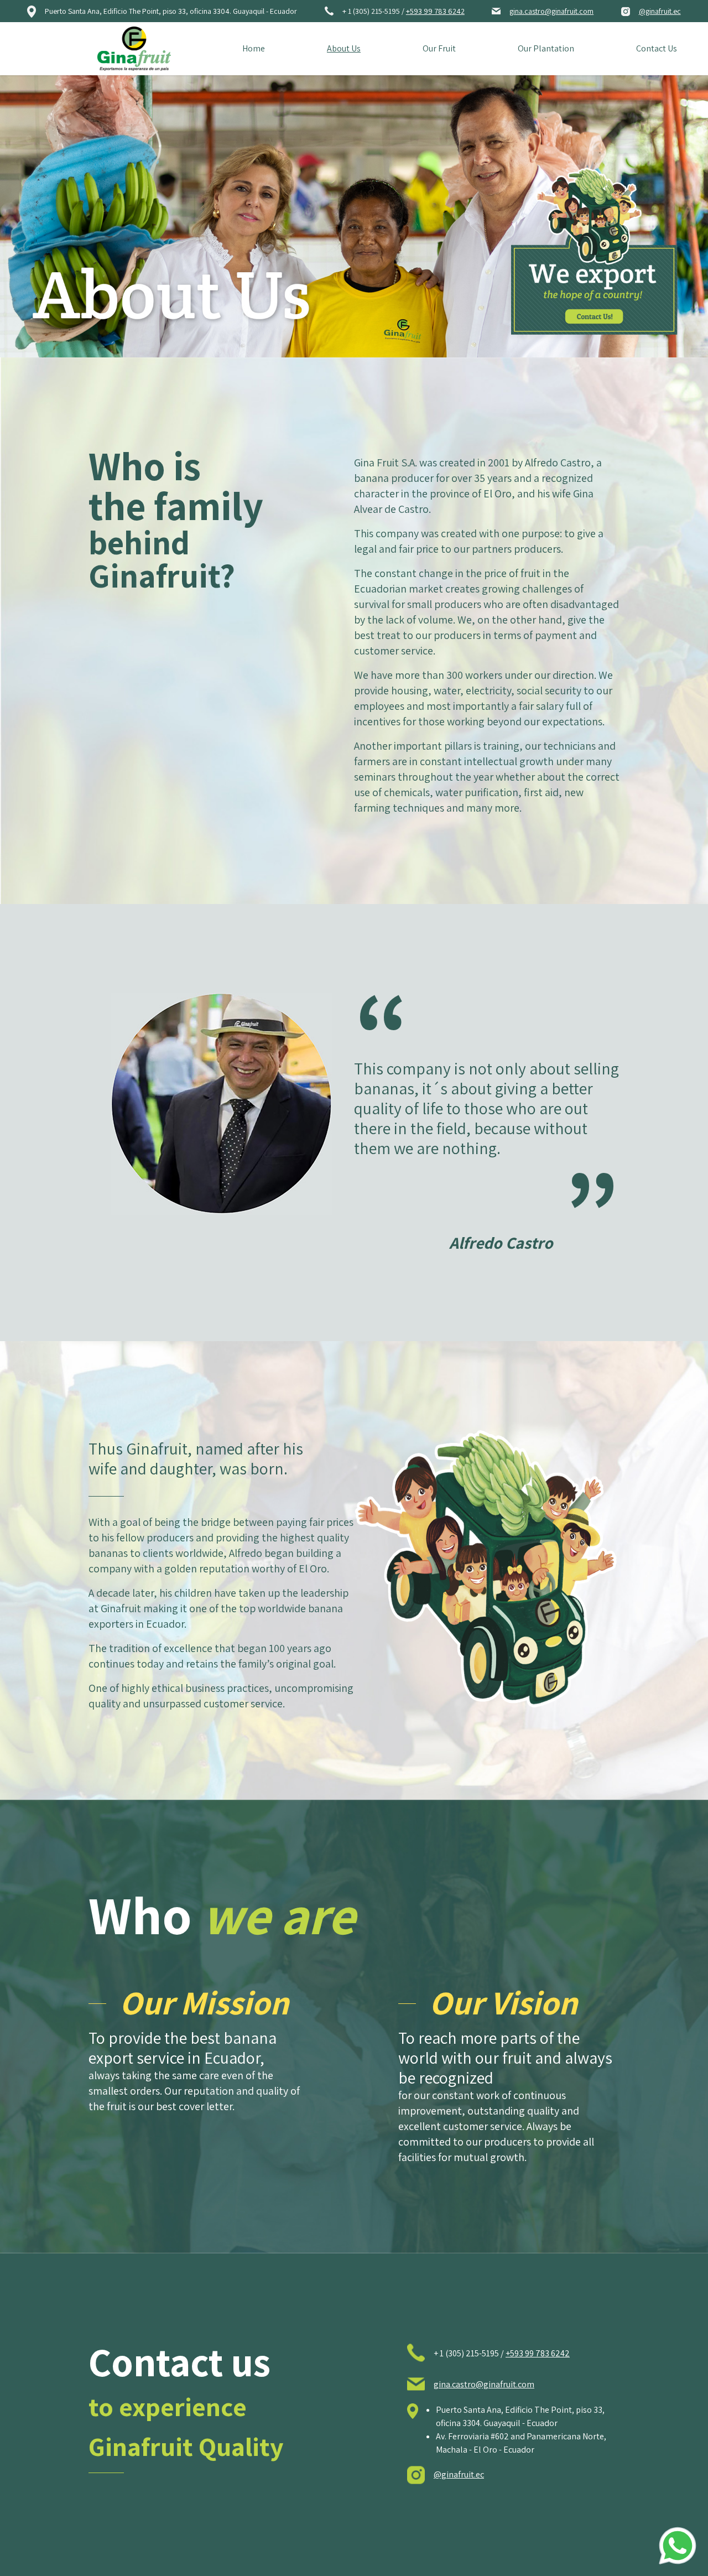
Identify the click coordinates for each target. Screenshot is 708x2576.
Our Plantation (546, 48)
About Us (344, 48)
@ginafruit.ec (660, 11)
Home (254, 48)
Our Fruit (439, 48)
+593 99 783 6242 (435, 11)
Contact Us (657, 48)
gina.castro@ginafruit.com (551, 11)
